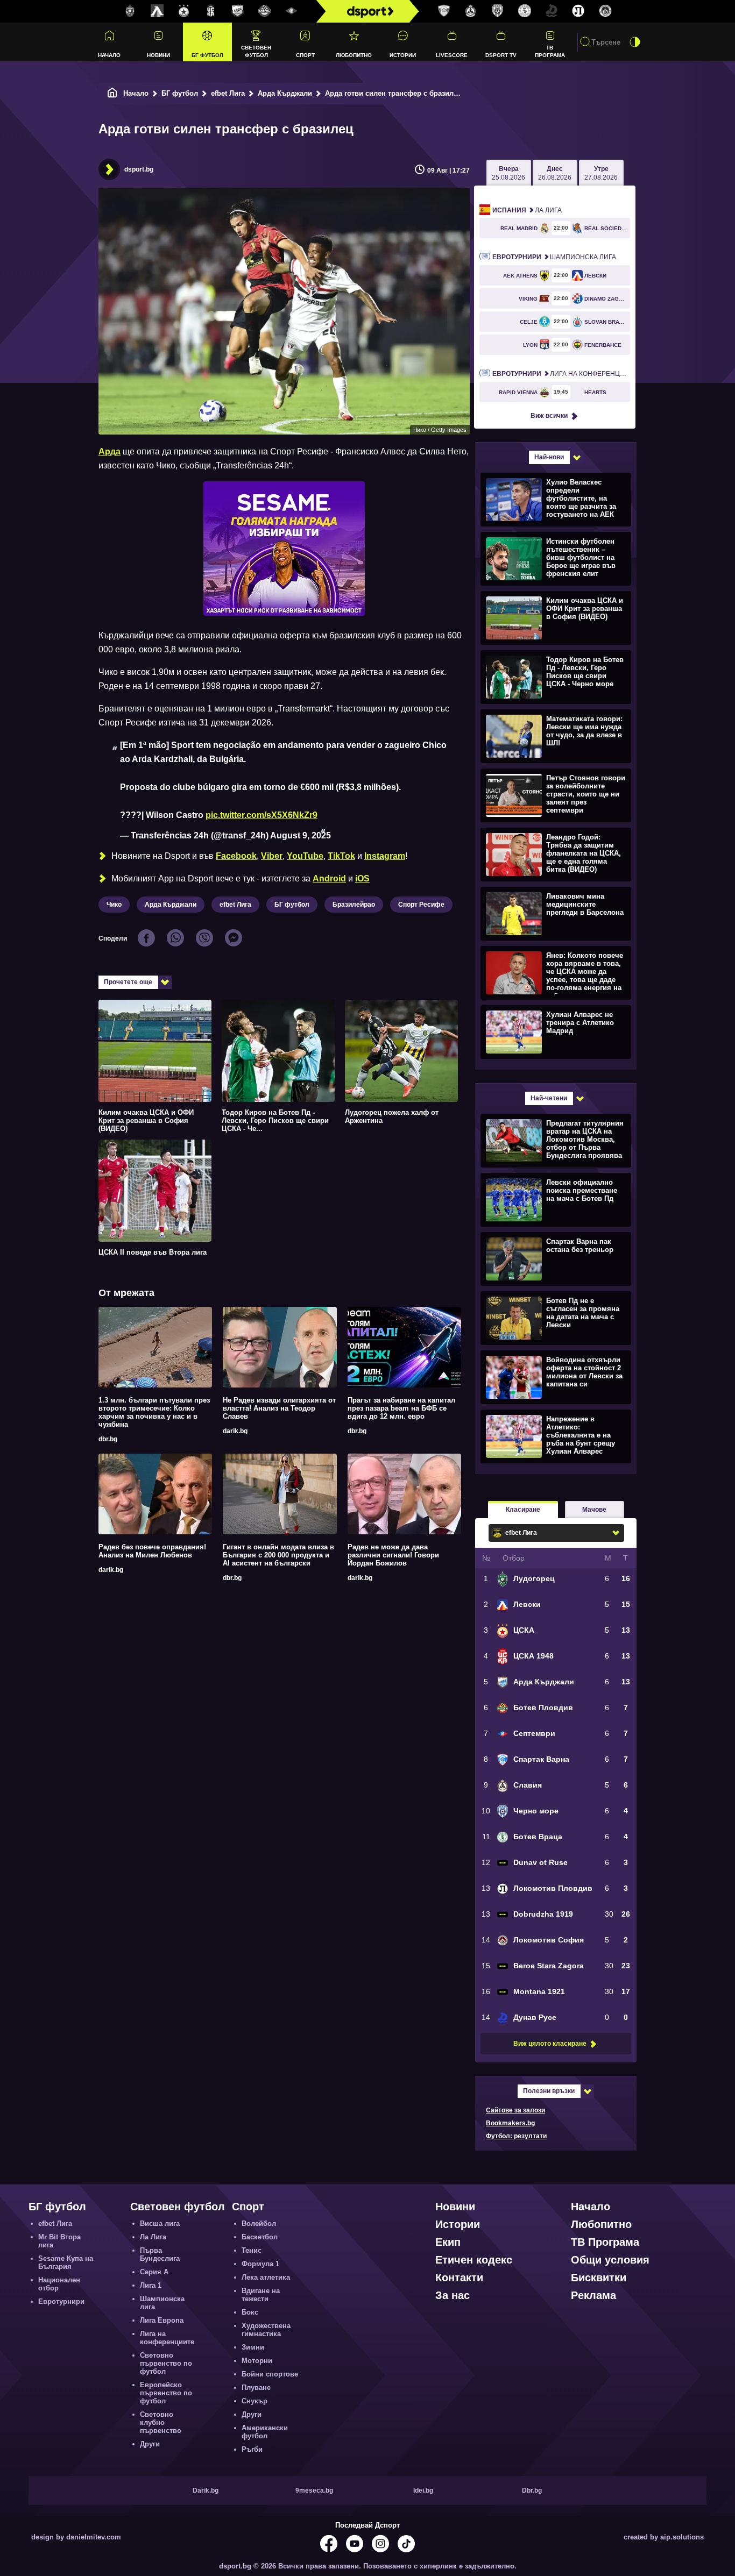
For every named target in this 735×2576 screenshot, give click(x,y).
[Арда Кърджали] (238, 11)
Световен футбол (256, 51)
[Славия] (471, 11)
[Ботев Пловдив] (265, 12)
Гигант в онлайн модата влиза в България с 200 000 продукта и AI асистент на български (278, 1555)
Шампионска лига (554, 257)
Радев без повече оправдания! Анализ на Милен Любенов (152, 1551)
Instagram (385, 856)
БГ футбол (207, 55)
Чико (114, 905)
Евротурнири (61, 2301)
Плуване (256, 2388)
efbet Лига (228, 93)
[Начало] (112, 93)
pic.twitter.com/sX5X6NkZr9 (262, 815)
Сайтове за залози (515, 2110)
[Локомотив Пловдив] (578, 11)
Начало (109, 55)
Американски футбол (265, 2432)
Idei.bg (423, 2490)
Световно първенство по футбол (166, 2363)
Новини (158, 55)
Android (329, 878)
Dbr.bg (532, 2490)
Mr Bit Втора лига (59, 2241)
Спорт (305, 55)
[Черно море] (498, 11)
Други (150, 2444)
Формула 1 (260, 2264)
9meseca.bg (314, 2490)
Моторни (257, 2361)
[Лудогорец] (130, 11)
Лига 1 (151, 2285)
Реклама (593, 2295)
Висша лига (160, 2223)
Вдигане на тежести (261, 2295)
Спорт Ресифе (421, 905)
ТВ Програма (550, 51)
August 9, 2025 (301, 835)
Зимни (253, 2347)
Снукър (255, 2401)
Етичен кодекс (474, 2260)
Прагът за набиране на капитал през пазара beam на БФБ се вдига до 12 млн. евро (401, 1408)
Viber (272, 856)
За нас (453, 2295)
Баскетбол (260, 2237)
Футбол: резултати (516, 2136)
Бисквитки (599, 2278)
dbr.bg (108, 1439)
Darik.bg (206, 2490)
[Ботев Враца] (525, 11)
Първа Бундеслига (160, 2254)
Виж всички (549, 416)
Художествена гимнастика (266, 2330)
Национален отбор (59, 2284)
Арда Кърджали (285, 93)
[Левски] (157, 11)
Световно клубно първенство (161, 2422)
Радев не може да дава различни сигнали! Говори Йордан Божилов (393, 1555)
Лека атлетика (266, 2277)
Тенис (252, 2250)
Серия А (154, 2272)
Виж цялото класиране (550, 2044)
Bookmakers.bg (510, 2123)
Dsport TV (501, 55)
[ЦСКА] (184, 11)
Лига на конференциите (561, 374)
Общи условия (610, 2260)
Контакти (459, 2278)
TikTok (341, 856)
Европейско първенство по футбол (166, 2393)
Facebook (236, 856)
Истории (403, 55)
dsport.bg (139, 169)
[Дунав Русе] (552, 11)
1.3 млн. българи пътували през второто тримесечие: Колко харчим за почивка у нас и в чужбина (154, 1412)
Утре (601, 173)
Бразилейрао (354, 905)
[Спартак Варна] (444, 11)
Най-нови (549, 457)
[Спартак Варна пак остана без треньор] (554, 1258)
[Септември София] (292, 11)
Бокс (250, 2312)
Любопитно (354, 55)
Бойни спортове (270, 2374)
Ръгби (252, 2449)
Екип (448, 2242)
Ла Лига (527, 210)
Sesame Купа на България (66, 2262)
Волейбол (259, 2223)
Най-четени (549, 1098)
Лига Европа (162, 2320)
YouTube (305, 856)
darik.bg (235, 1431)
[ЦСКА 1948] (211, 11)
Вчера (508, 173)
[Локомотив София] (605, 11)
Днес (555, 173)
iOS (362, 878)
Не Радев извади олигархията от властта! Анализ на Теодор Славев (279, 1408)
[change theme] (635, 42)
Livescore (452, 55)
